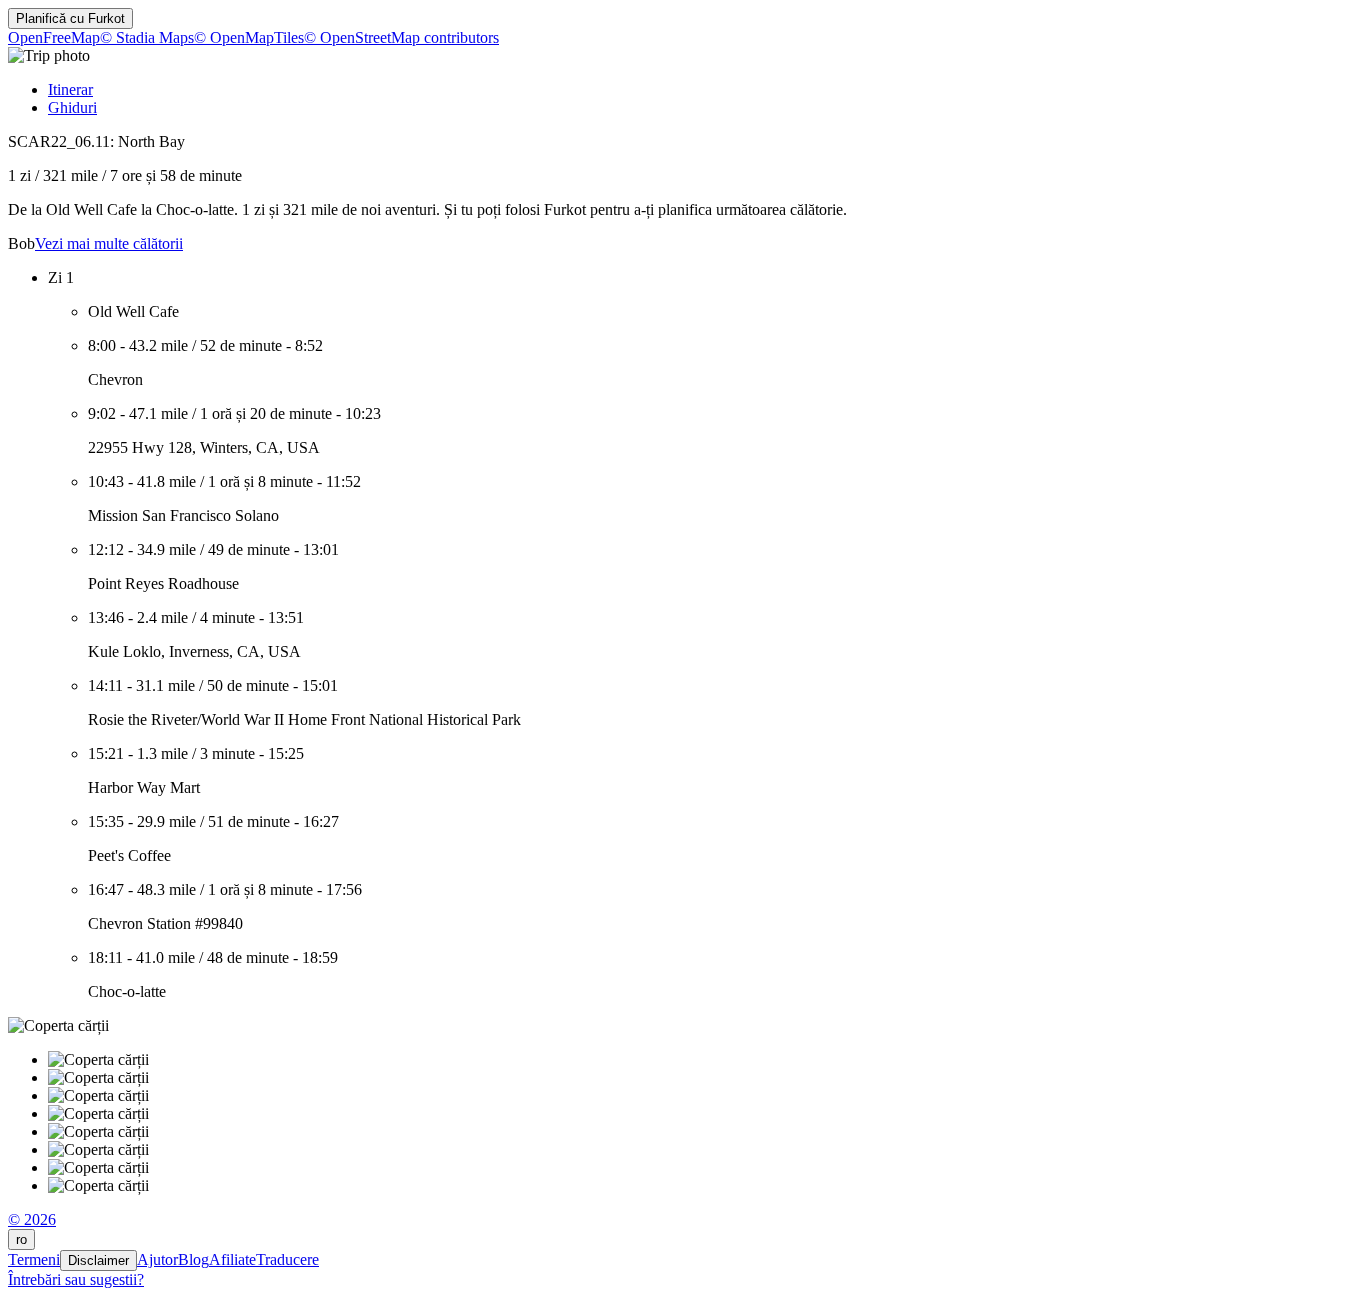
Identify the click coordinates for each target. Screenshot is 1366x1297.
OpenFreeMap (54, 37)
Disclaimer (98, 1260)
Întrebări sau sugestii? (76, 1279)
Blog (193, 1259)
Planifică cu (70, 18)
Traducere (287, 1259)
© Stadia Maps (147, 37)
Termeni (34, 1259)
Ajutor (157, 1259)
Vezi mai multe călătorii (109, 243)
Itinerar (70, 89)
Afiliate (232, 1259)
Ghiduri (72, 107)
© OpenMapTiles (249, 37)
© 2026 (32, 1219)
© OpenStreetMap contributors (401, 37)
